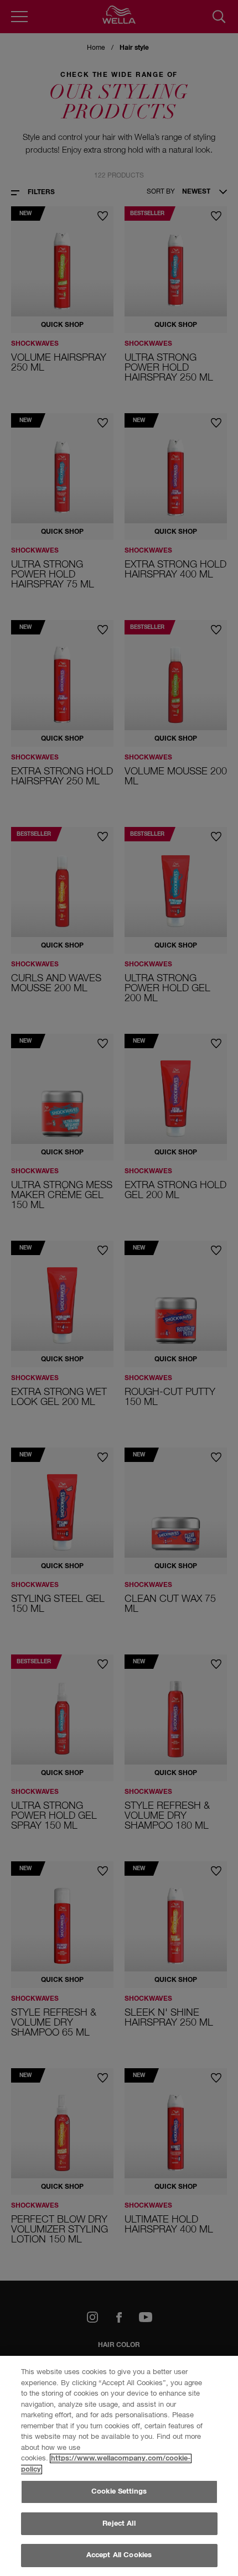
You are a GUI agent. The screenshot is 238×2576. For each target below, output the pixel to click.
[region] (119, 2466)
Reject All (119, 2524)
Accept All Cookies (119, 2555)
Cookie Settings (119, 2492)
